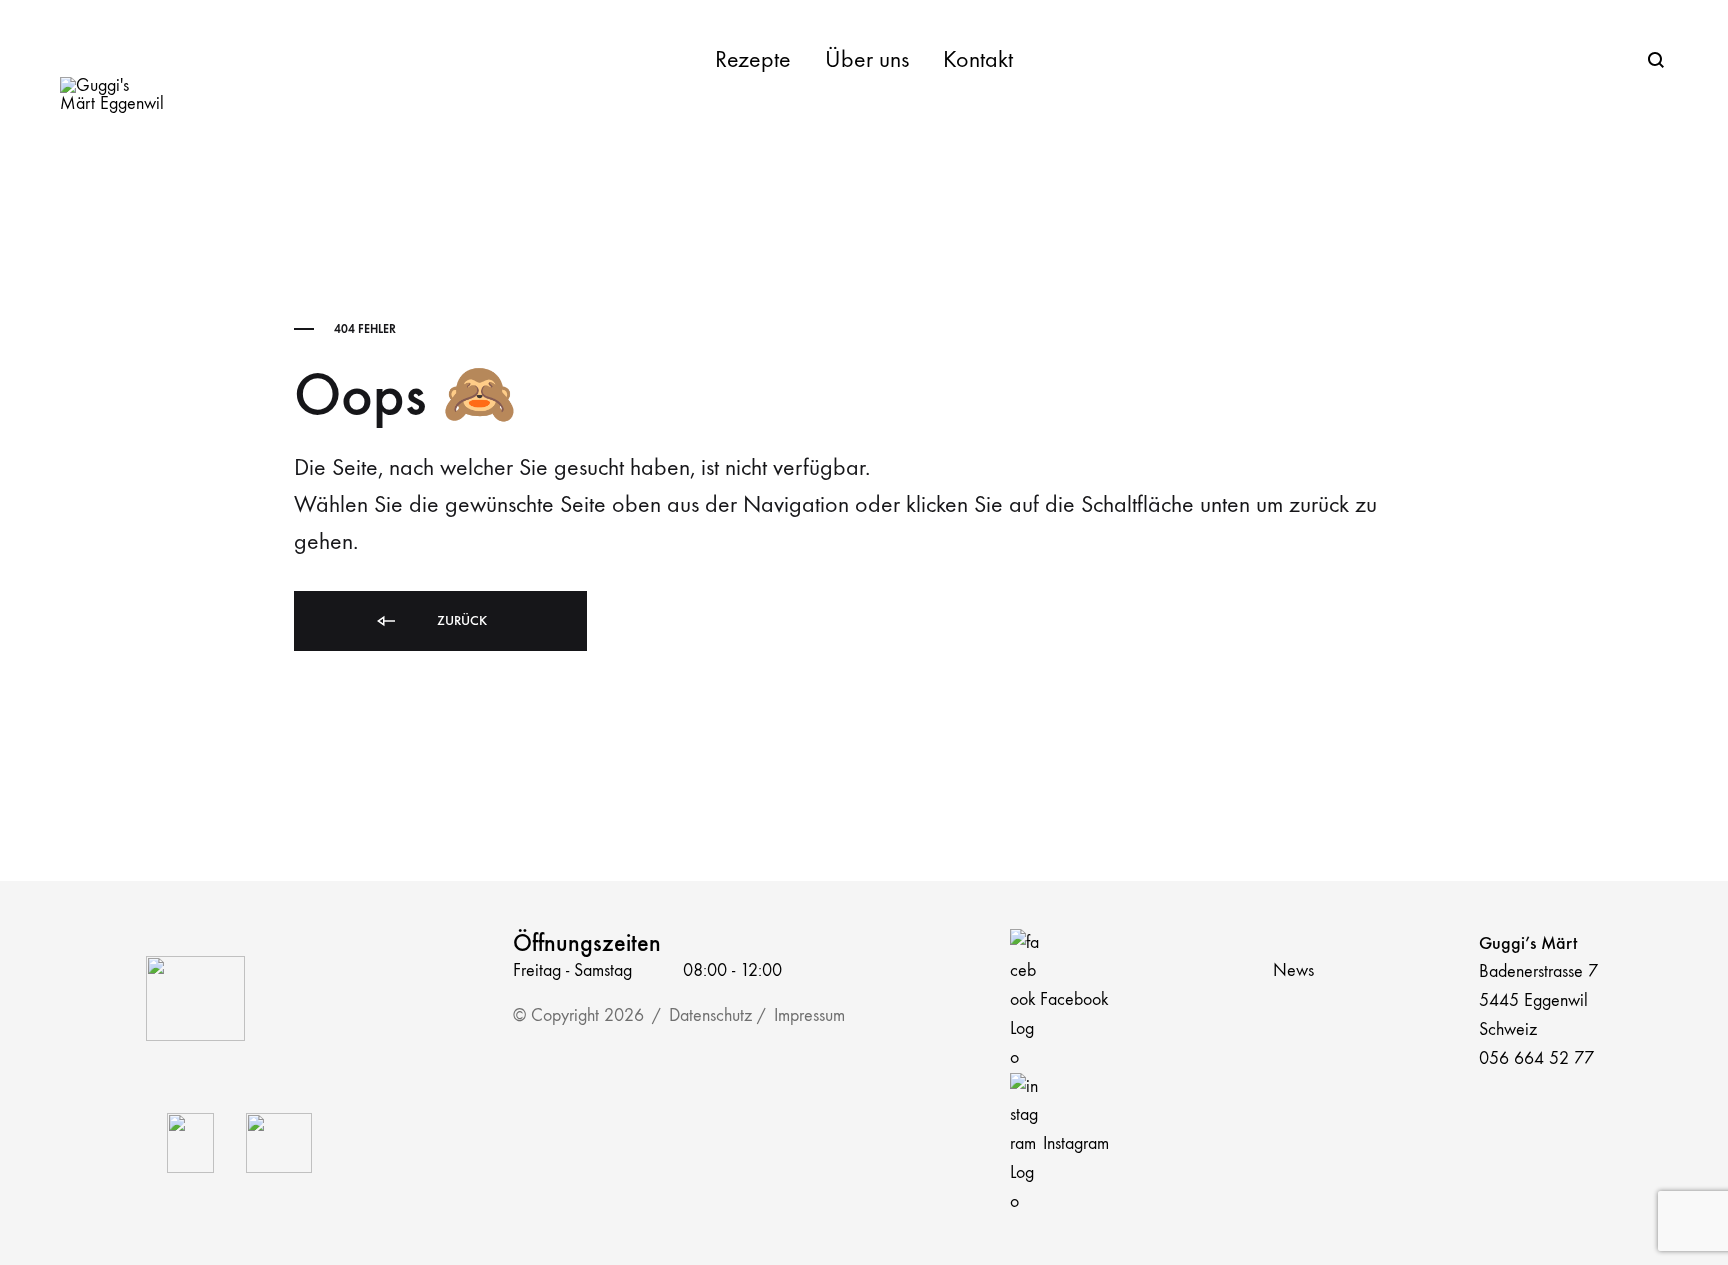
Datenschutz (710, 1015)
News (1293, 970)
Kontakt (978, 59)
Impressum (809, 1015)
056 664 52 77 (1536, 1058)
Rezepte (753, 59)
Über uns (867, 59)
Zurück (460, 620)
